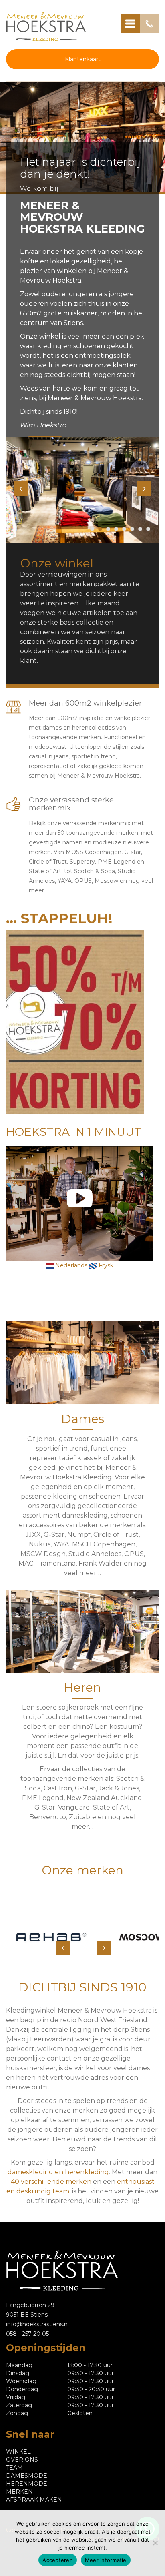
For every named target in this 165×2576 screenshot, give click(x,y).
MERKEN (19, 2492)
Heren (82, 1687)
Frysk (105, 1265)
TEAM (14, 2468)
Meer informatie (106, 2560)
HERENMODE (27, 2484)
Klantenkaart (83, 59)
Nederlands (70, 1265)
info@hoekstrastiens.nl (37, 2324)
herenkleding (87, 2172)
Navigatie (130, 24)
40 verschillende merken (51, 2182)
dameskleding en (36, 2172)
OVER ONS (22, 2460)
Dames (83, 1419)
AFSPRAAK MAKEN (34, 2500)
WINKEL (18, 2452)
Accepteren (58, 2560)
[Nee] (155, 2543)
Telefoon (149, 24)
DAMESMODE (27, 2476)
